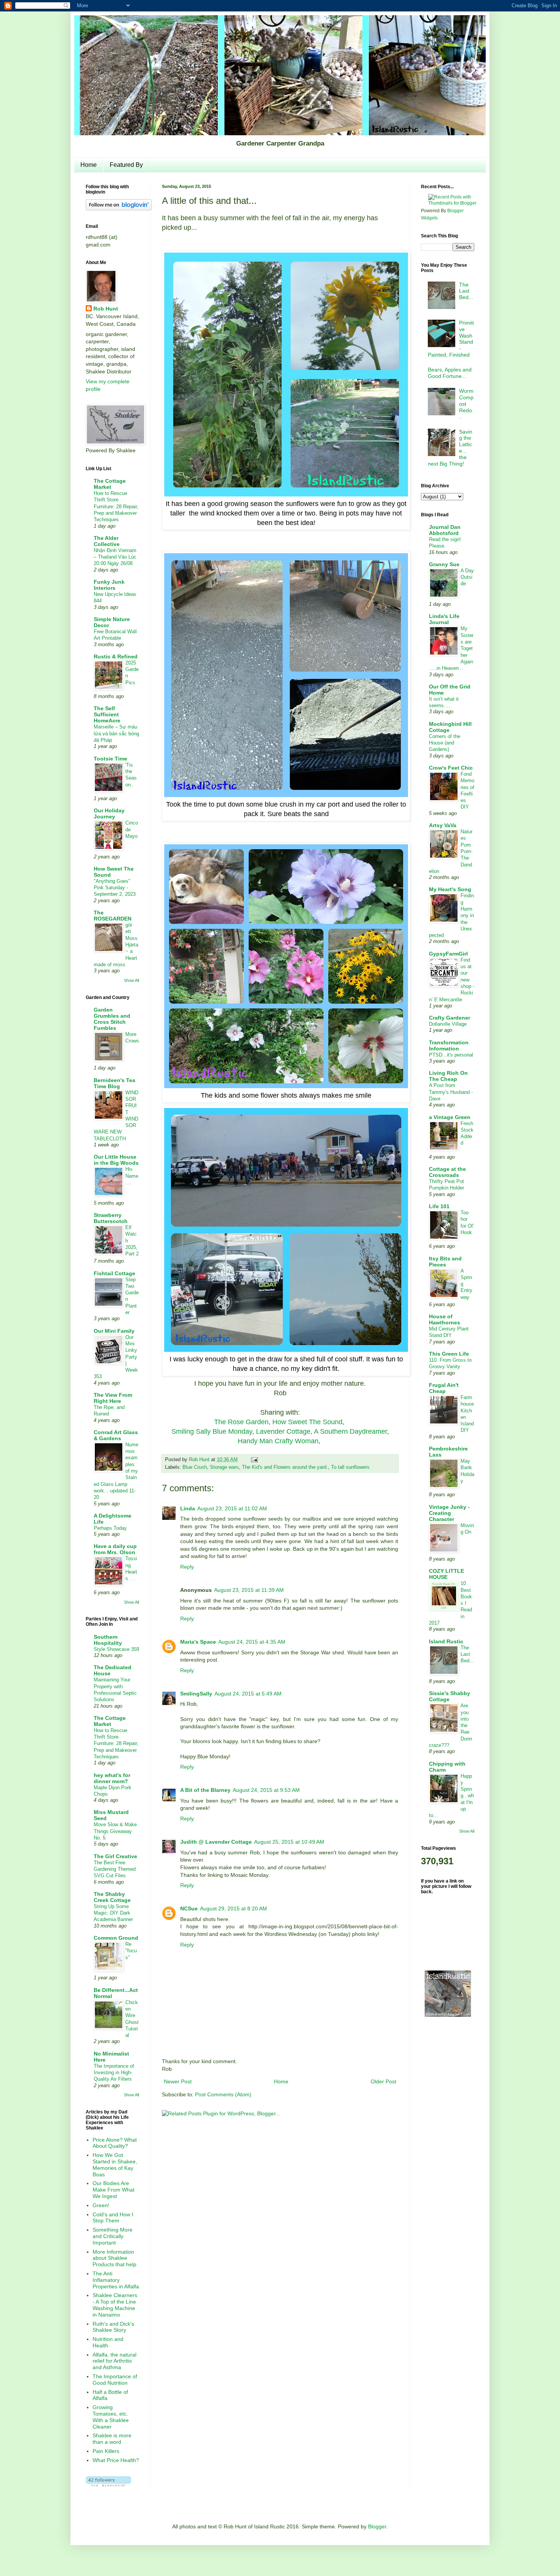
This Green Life (449, 1354)
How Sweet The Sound (307, 1422)
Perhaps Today (110, 1528)
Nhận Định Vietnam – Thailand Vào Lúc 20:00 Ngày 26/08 (115, 557)
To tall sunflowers (350, 1467)
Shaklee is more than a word (112, 2439)
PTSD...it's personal (451, 1055)
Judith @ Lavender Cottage (216, 1842)
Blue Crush (195, 1467)
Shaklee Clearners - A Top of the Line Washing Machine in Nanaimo (115, 2305)
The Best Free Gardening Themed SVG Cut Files (115, 1869)
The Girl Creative (115, 1856)
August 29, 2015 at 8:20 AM (234, 1908)
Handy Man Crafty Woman (278, 1441)
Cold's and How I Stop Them (113, 2218)
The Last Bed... (466, 291)
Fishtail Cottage (114, 1273)
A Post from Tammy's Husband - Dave (451, 1092)
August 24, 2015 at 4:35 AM (252, 1642)
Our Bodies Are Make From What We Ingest (114, 2190)
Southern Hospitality (108, 1640)
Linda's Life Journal (444, 619)
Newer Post (178, 2081)
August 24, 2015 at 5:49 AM (248, 1694)
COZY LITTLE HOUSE (446, 1574)
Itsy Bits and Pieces (445, 1262)
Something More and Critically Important (113, 2236)
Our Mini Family (114, 1331)
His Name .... (132, 1176)
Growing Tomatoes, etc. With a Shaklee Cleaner (111, 2417)
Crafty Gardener (450, 1018)
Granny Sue (444, 564)
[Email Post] (253, 1460)
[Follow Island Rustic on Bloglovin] (119, 208)
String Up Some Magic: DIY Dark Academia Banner (113, 1913)
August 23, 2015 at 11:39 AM (249, 1590)
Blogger (377, 2526)
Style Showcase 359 (116, 1649)
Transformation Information (449, 1045)
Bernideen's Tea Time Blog (114, 1083)
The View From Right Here (113, 1398)
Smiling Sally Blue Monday (212, 1431)
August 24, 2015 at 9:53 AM (266, 1790)
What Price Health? (116, 2460)
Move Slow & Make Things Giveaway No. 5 (115, 1831)
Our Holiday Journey (109, 813)
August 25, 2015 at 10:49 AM (289, 1842)
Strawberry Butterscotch (111, 1218)
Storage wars (224, 1467)
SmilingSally (196, 1694)
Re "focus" (131, 1951)
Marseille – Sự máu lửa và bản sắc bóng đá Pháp (116, 733)
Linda (188, 1508)
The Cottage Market (110, 484)
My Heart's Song (450, 889)
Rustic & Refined (116, 656)
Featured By (126, 165)
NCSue (189, 1908)
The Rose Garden (241, 1422)
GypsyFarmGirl (448, 954)
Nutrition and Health (108, 2342)
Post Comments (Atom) (223, 2094)
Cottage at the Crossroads (447, 1172)
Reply (187, 1567)
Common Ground (116, 1938)
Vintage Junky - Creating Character (449, 1513)
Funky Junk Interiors (109, 585)
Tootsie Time (110, 759)
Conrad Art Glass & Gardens (116, 1435)
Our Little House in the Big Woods (116, 1160)
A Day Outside (467, 577)
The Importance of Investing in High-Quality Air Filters (114, 2073)
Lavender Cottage (283, 1431)
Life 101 (439, 1206)
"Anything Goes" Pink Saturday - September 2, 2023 (115, 888)
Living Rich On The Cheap (448, 1076)
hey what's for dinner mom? (112, 1778)
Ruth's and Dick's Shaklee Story (113, 2327)
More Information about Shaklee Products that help (114, 2258)
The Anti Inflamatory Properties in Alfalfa (116, 2280)
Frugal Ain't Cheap (444, 1388)
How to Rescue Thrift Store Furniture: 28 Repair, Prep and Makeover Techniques (116, 506)
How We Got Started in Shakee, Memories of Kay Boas (115, 2165)
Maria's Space (198, 1642)
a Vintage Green (450, 1117)
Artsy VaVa (443, 825)
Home (89, 165)
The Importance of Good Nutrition (115, 2380)
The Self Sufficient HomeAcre (107, 714)
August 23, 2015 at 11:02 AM (232, 1508)
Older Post (383, 2081)
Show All (131, 980)
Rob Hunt (106, 309)
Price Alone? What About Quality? (115, 2143)
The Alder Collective (107, 541)
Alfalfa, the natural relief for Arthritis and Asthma (114, 2361)
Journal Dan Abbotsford (445, 530)
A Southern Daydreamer (350, 1431)
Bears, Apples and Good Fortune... (450, 373)
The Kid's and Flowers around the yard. (285, 1467)
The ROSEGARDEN (113, 916)
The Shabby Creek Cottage (112, 1897)
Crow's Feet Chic (451, 768)
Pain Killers (106, 2451)
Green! (101, 2205)
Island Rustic (446, 1641)
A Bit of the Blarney (205, 1790)
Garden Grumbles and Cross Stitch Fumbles (112, 1019)
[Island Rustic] (448, 2016)
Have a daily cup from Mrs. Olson (115, 1549)
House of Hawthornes (445, 1319)
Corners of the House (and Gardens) (445, 743)
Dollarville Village (448, 1024)
